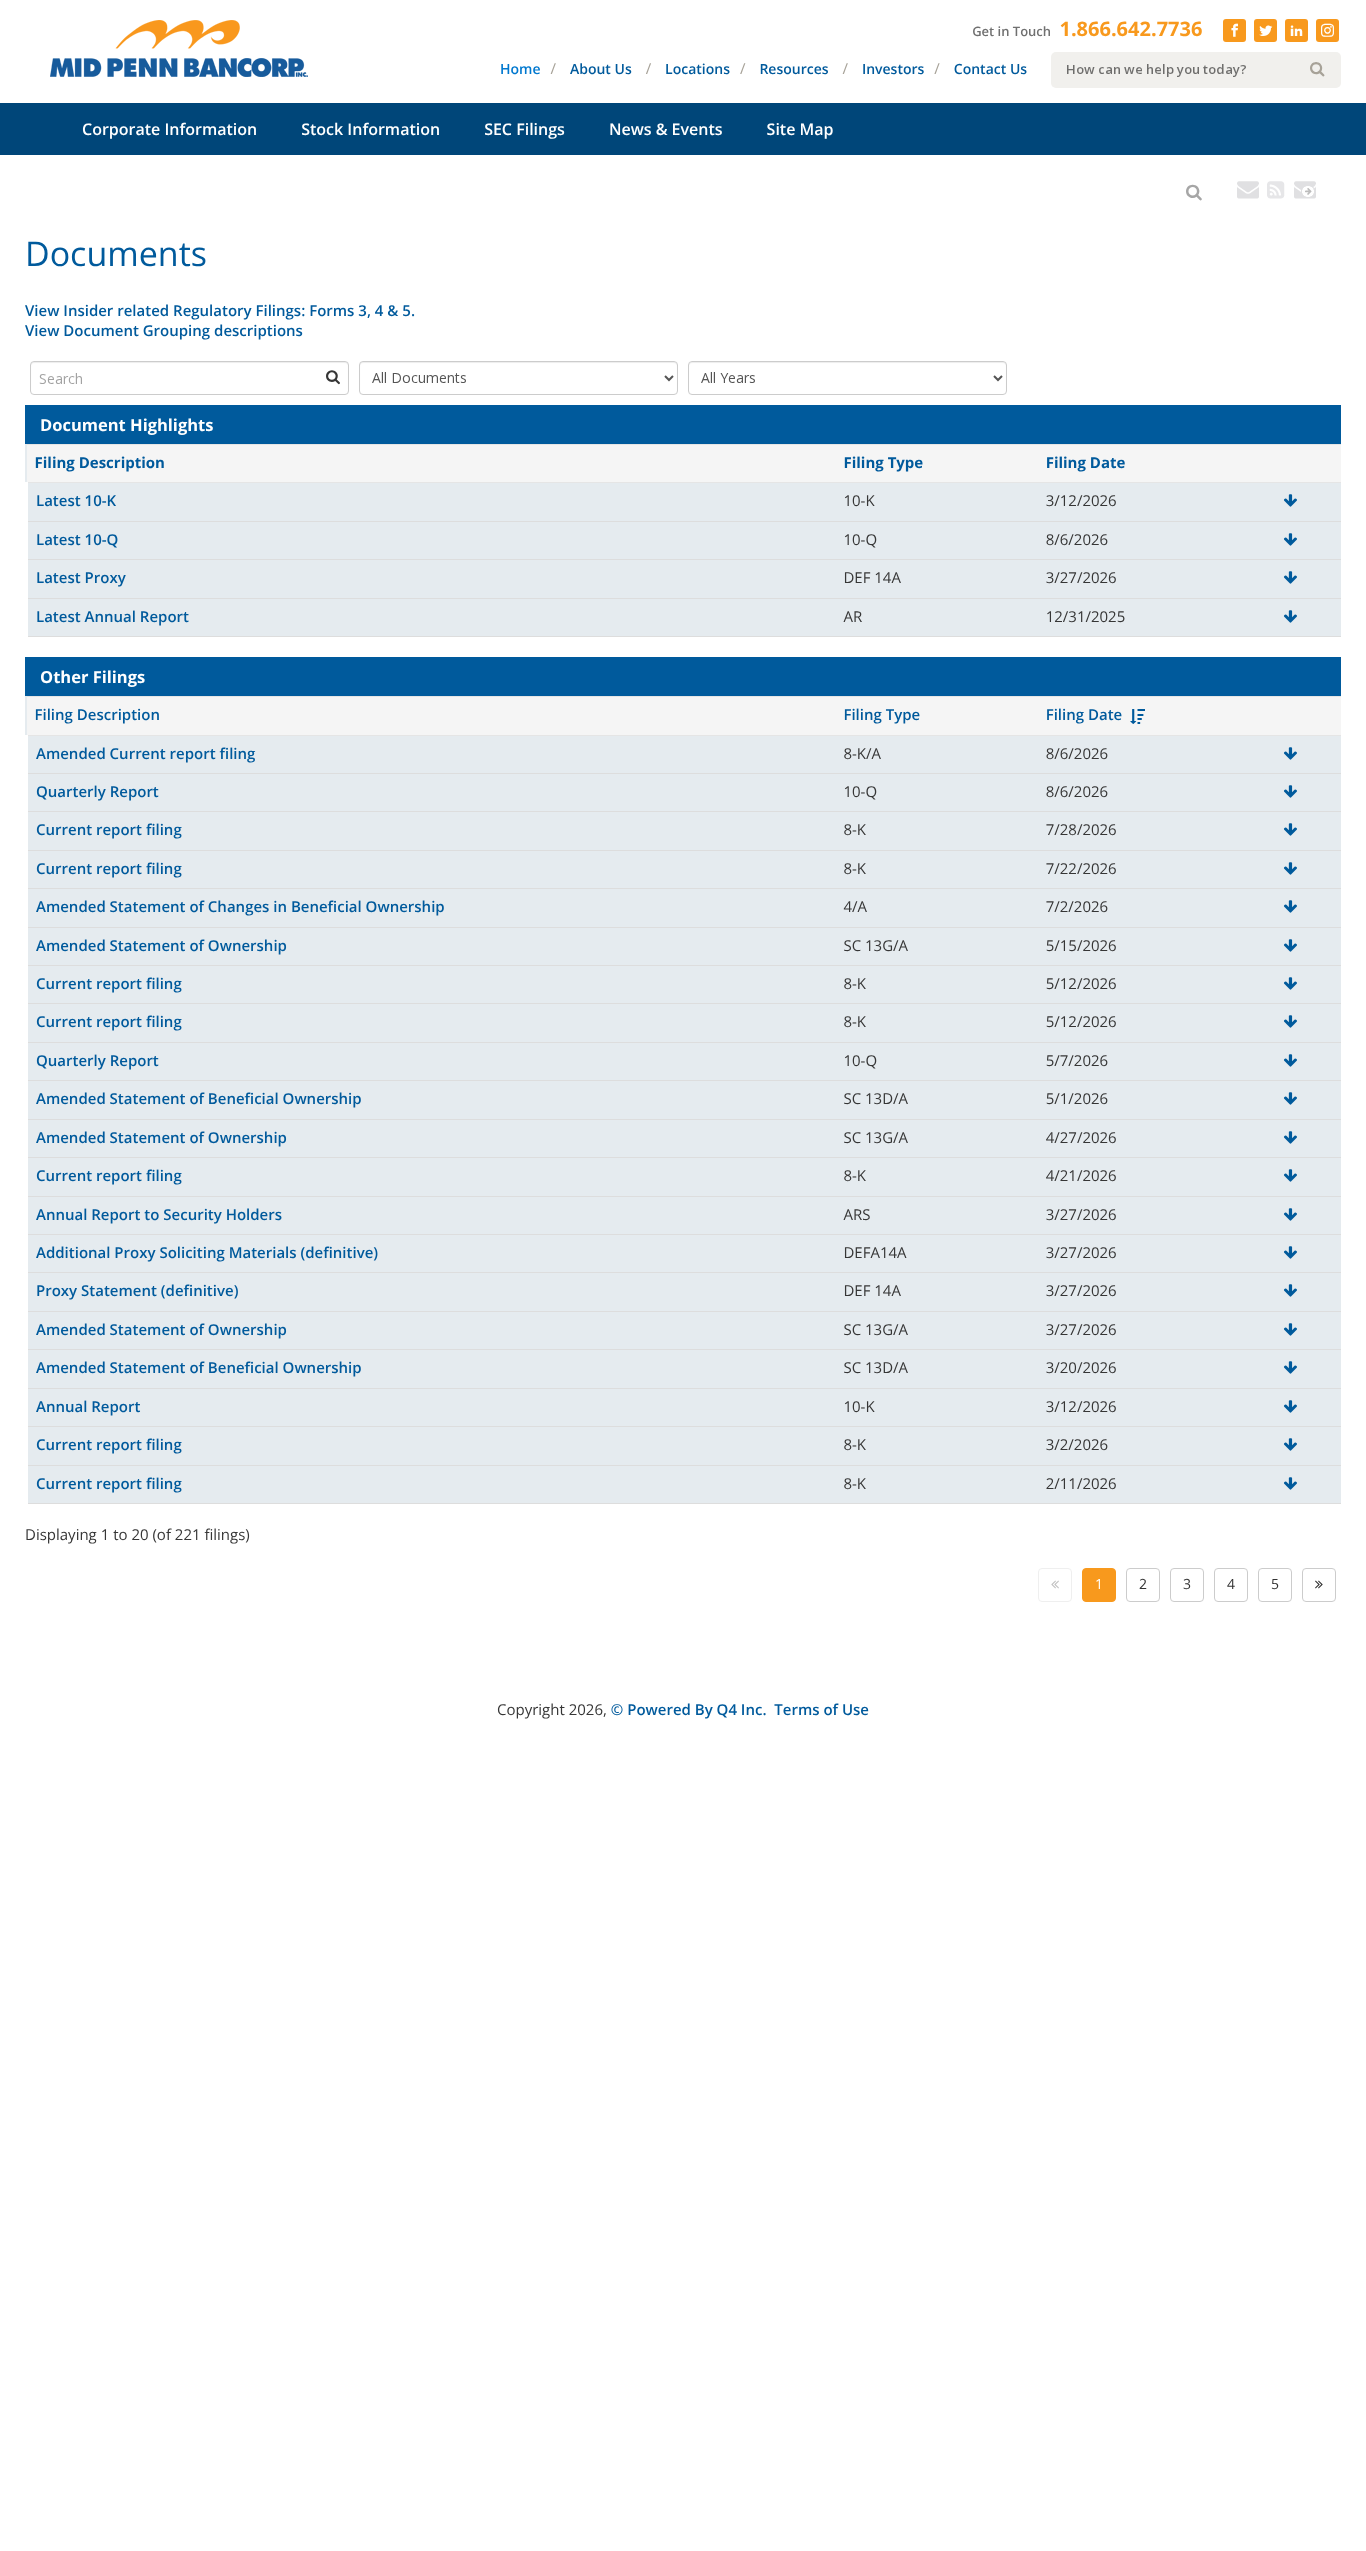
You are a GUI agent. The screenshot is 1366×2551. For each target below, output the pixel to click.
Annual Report (88, 1407)
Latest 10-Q (77, 540)
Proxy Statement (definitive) (137, 1291)
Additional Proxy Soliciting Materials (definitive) (207, 1253)
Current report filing (109, 830)
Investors (893, 69)
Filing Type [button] (881, 715)
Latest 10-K (76, 501)
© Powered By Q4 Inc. (689, 1710)
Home (520, 69)
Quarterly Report (97, 792)
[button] (1290, 501)
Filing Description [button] (97, 715)
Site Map (800, 129)
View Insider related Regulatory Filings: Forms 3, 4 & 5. (220, 311)
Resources (793, 69)
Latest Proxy (81, 578)
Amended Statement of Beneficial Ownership (199, 1099)
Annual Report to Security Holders (159, 1215)
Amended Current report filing (145, 754)
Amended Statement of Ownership (161, 946)
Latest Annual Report (112, 617)
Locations (697, 69)
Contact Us (990, 69)
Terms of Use (821, 1710)
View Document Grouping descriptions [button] (164, 331)
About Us (601, 69)
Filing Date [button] (1084, 715)
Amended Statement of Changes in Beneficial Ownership (240, 907)
